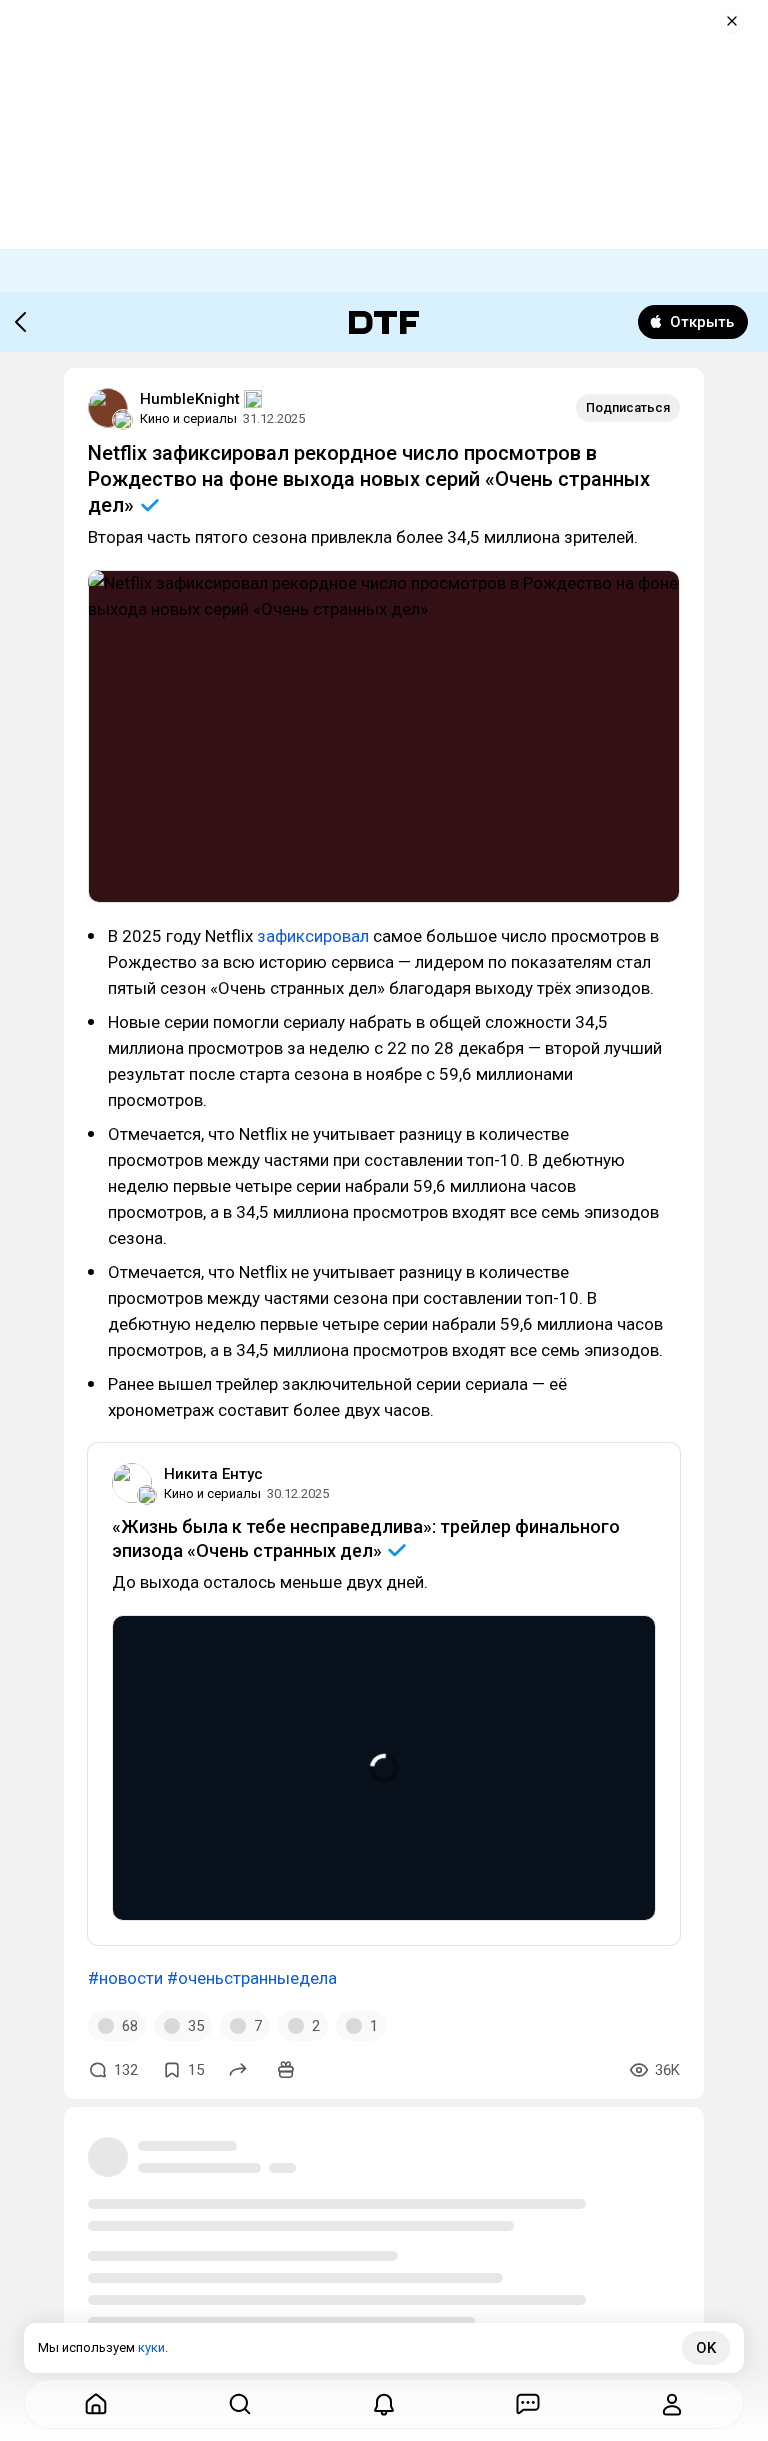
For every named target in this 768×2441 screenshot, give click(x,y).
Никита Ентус (213, 1474)
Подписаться (628, 407)
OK (706, 2348)
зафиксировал (315, 936)
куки (151, 2347)
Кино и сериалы (188, 418)
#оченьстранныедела (252, 1978)
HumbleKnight (190, 399)
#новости (125, 1978)
